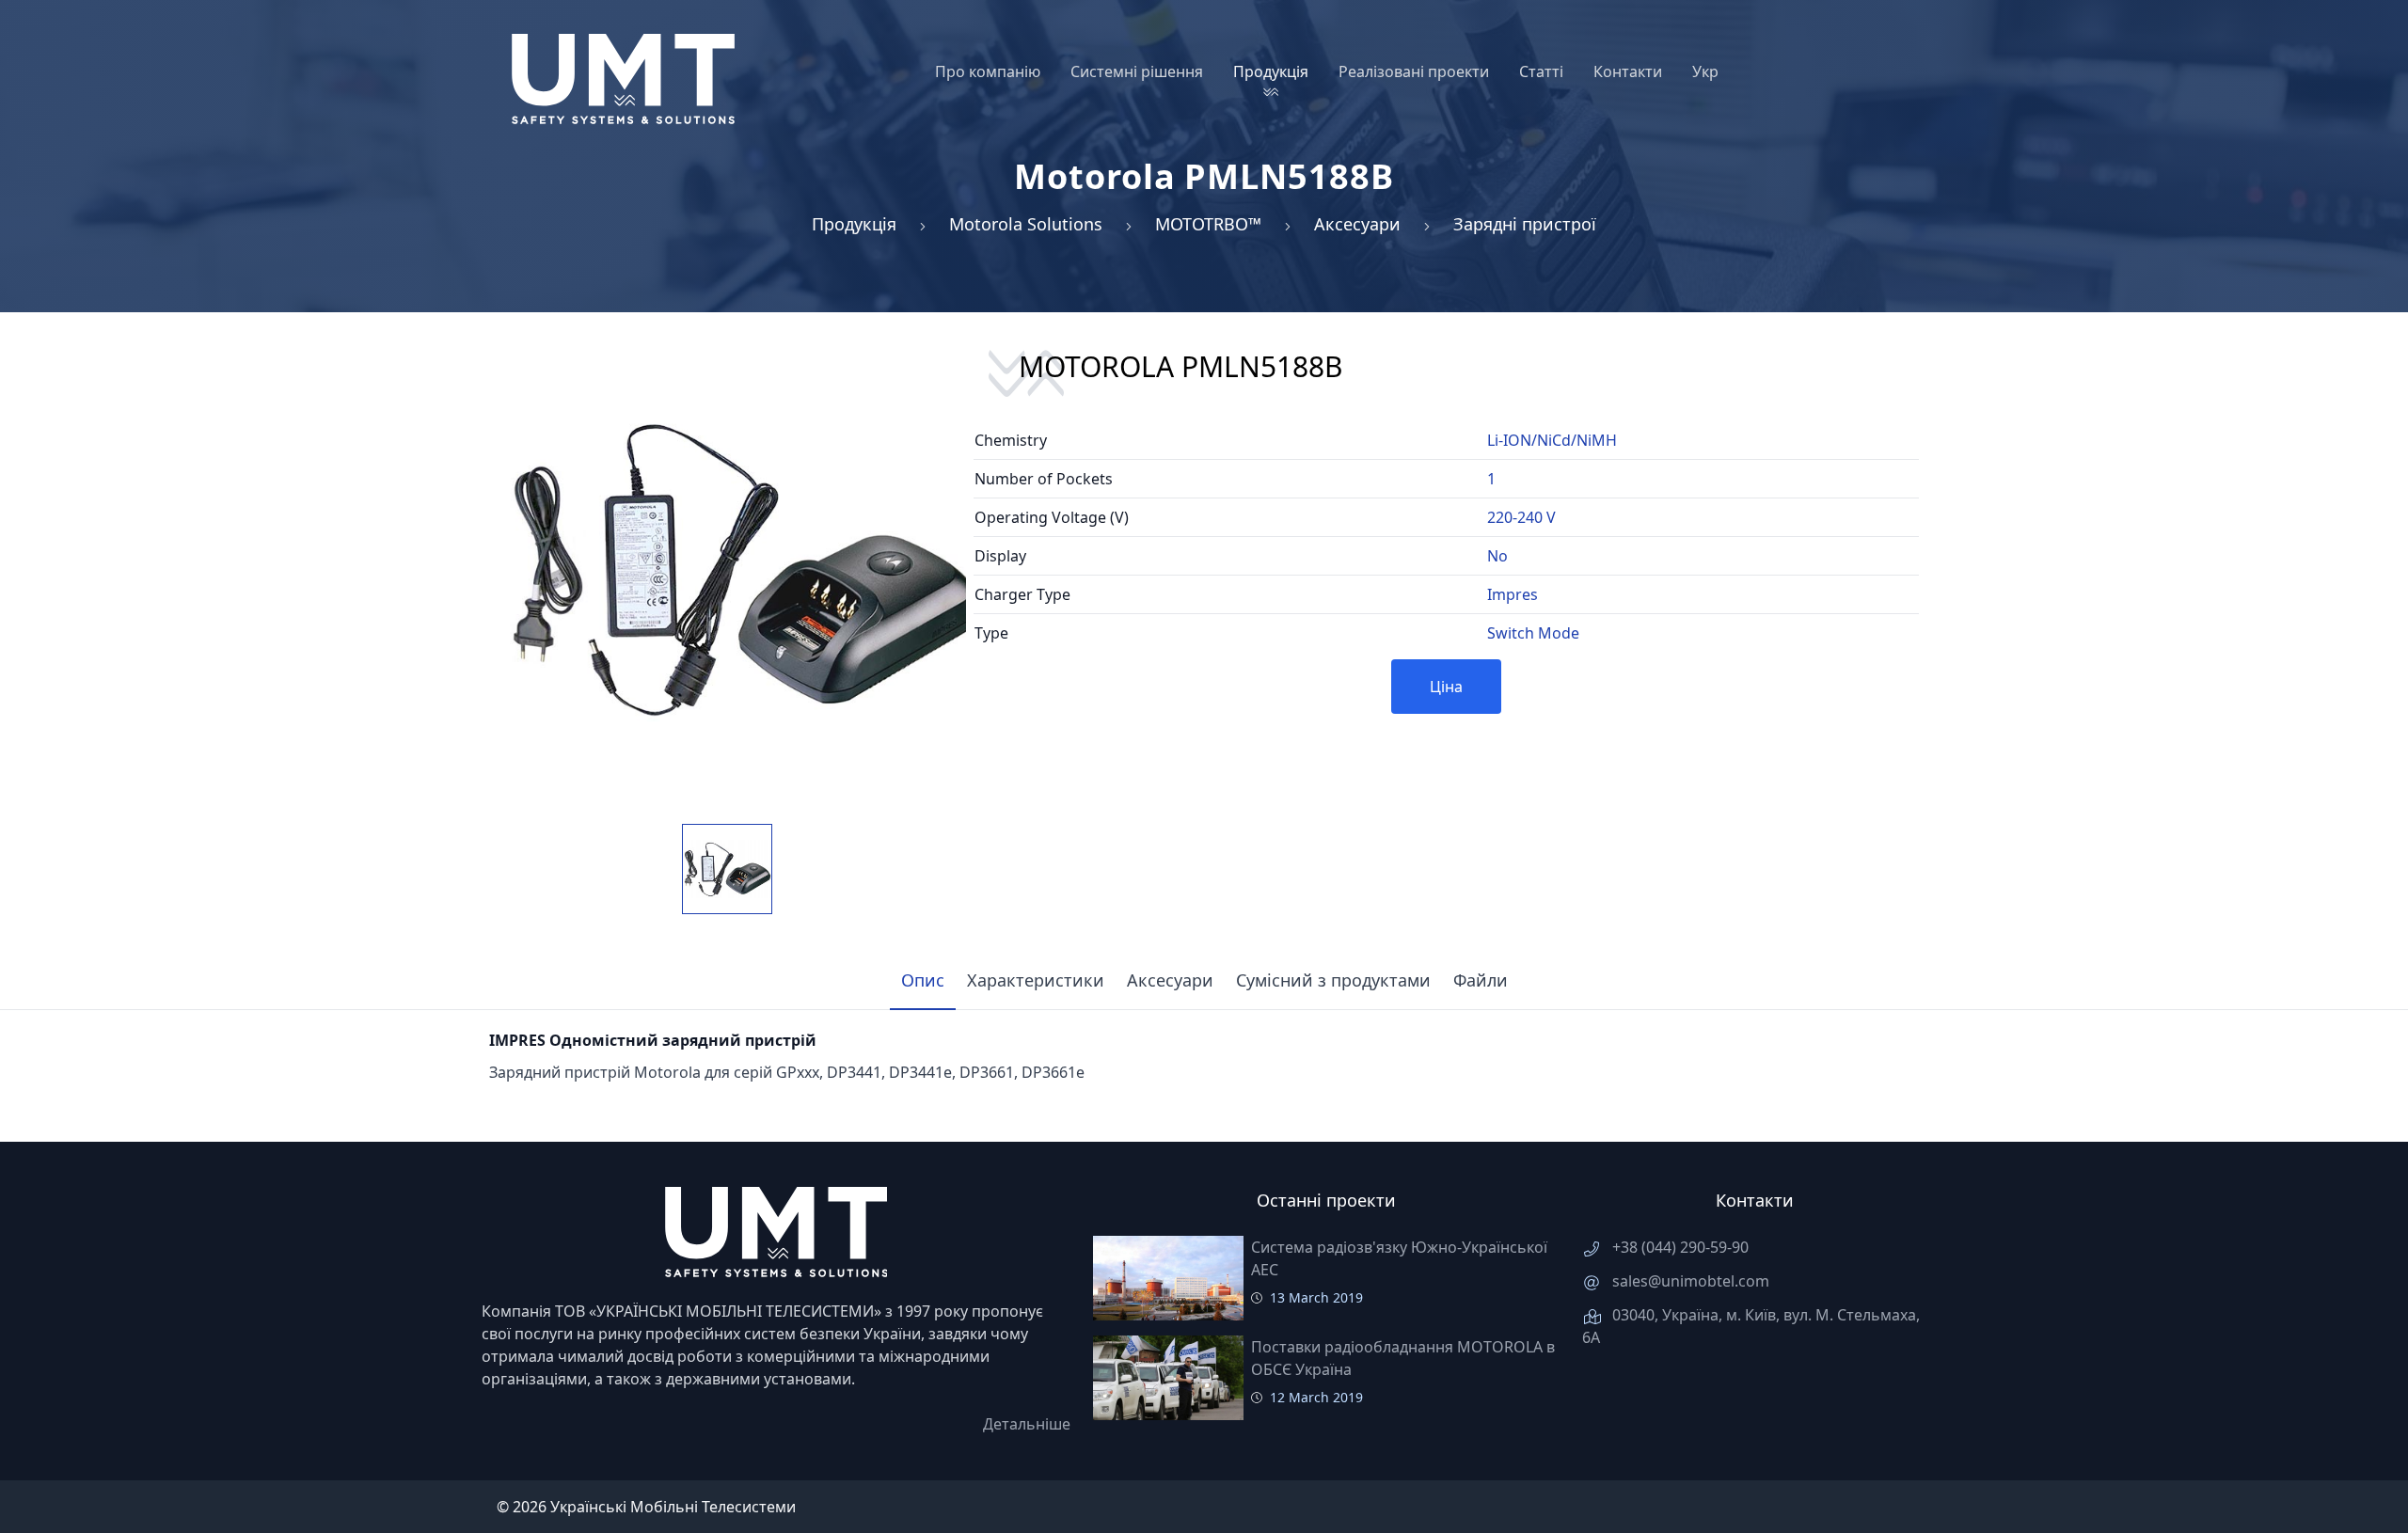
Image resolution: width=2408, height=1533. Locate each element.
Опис (923, 980)
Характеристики (1036, 980)
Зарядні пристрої (1525, 224)
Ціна (1446, 687)
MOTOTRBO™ (1208, 224)
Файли (1481, 980)
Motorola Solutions (1026, 224)
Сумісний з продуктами (1333, 980)
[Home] (623, 79)
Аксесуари (1357, 224)
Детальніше (1027, 1424)
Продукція (854, 224)
